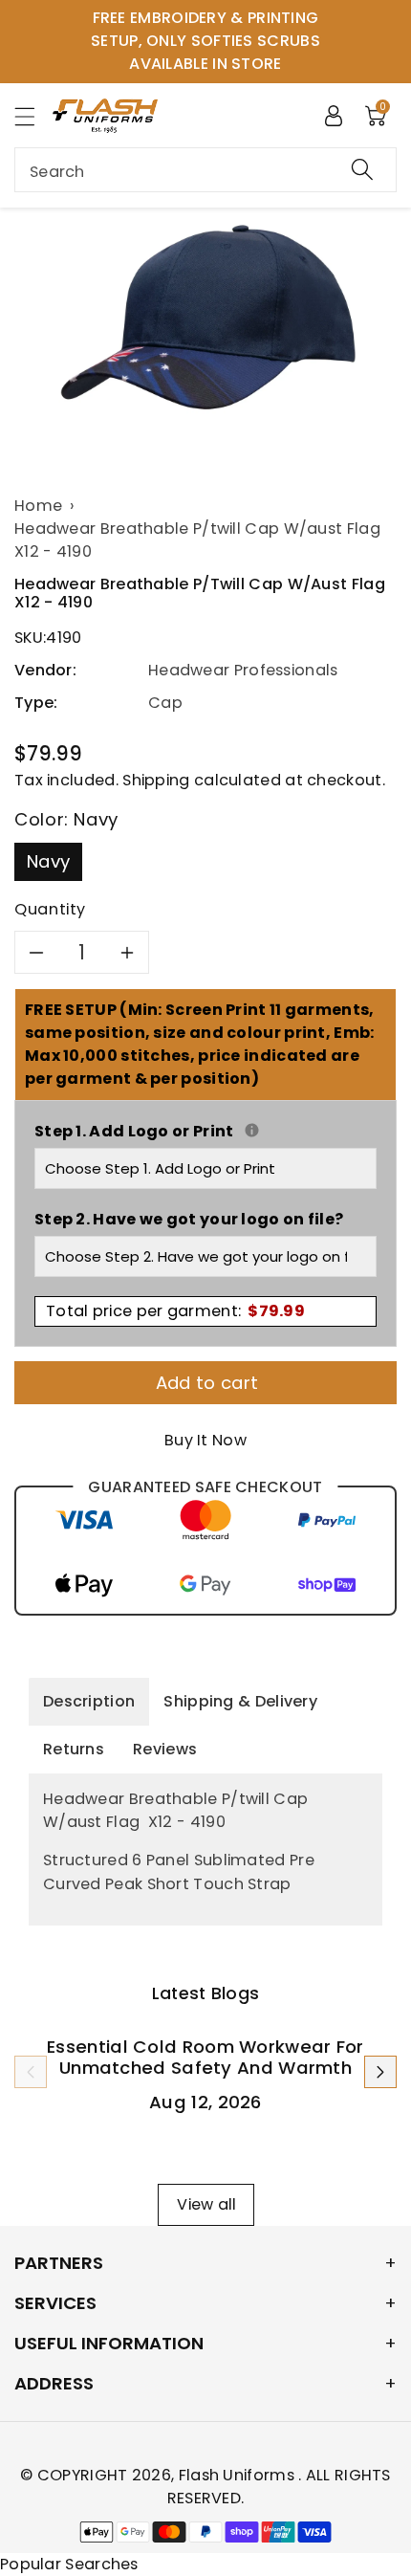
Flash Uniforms (239, 2475)
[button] (33, 116)
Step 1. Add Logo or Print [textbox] (205, 1131)
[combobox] (205, 170)
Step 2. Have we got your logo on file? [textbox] (189, 1219)
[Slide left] (31, 2072)
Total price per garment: (175, 1311)
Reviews (165, 1749)
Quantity (50, 909)
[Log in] (334, 115)
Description (89, 1701)
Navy (48, 861)
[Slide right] (380, 2072)
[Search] (362, 170)
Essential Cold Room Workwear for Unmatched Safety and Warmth (205, 2057)
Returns (74, 1749)
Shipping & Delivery (240, 1701)
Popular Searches (69, 2564)
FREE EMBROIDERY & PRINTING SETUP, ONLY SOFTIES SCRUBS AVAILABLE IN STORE (205, 41)
